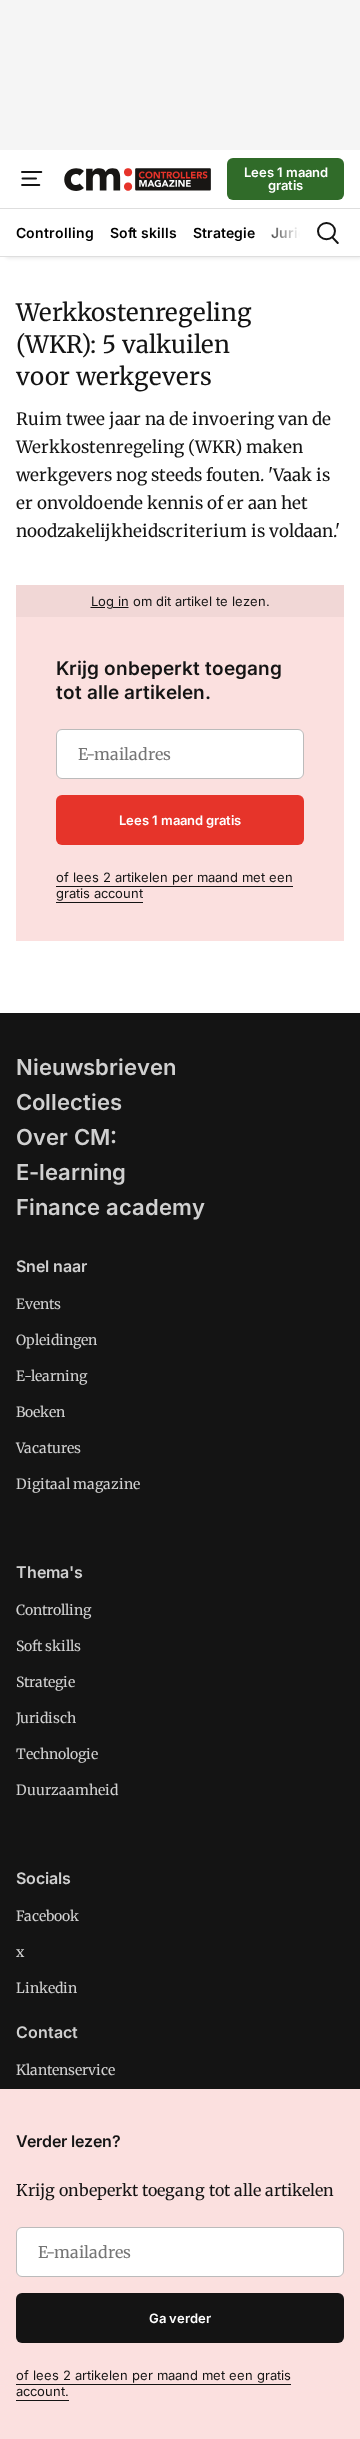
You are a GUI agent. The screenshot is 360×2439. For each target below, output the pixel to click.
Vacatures (48, 1448)
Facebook (47, 1916)
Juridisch (46, 1718)
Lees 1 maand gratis (286, 178)
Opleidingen (56, 1340)
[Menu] (32, 179)
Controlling (53, 1610)
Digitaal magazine (78, 1484)
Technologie (57, 1754)
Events (38, 1304)
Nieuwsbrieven (96, 1067)
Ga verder (180, 2318)
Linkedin (46, 1988)
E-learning (71, 1172)
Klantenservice (65, 2070)
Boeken (40, 1412)
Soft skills (48, 1646)
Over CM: (66, 1137)
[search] (328, 233)
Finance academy (110, 1207)
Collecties (69, 1102)
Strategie (45, 1682)
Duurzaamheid (67, 1790)
